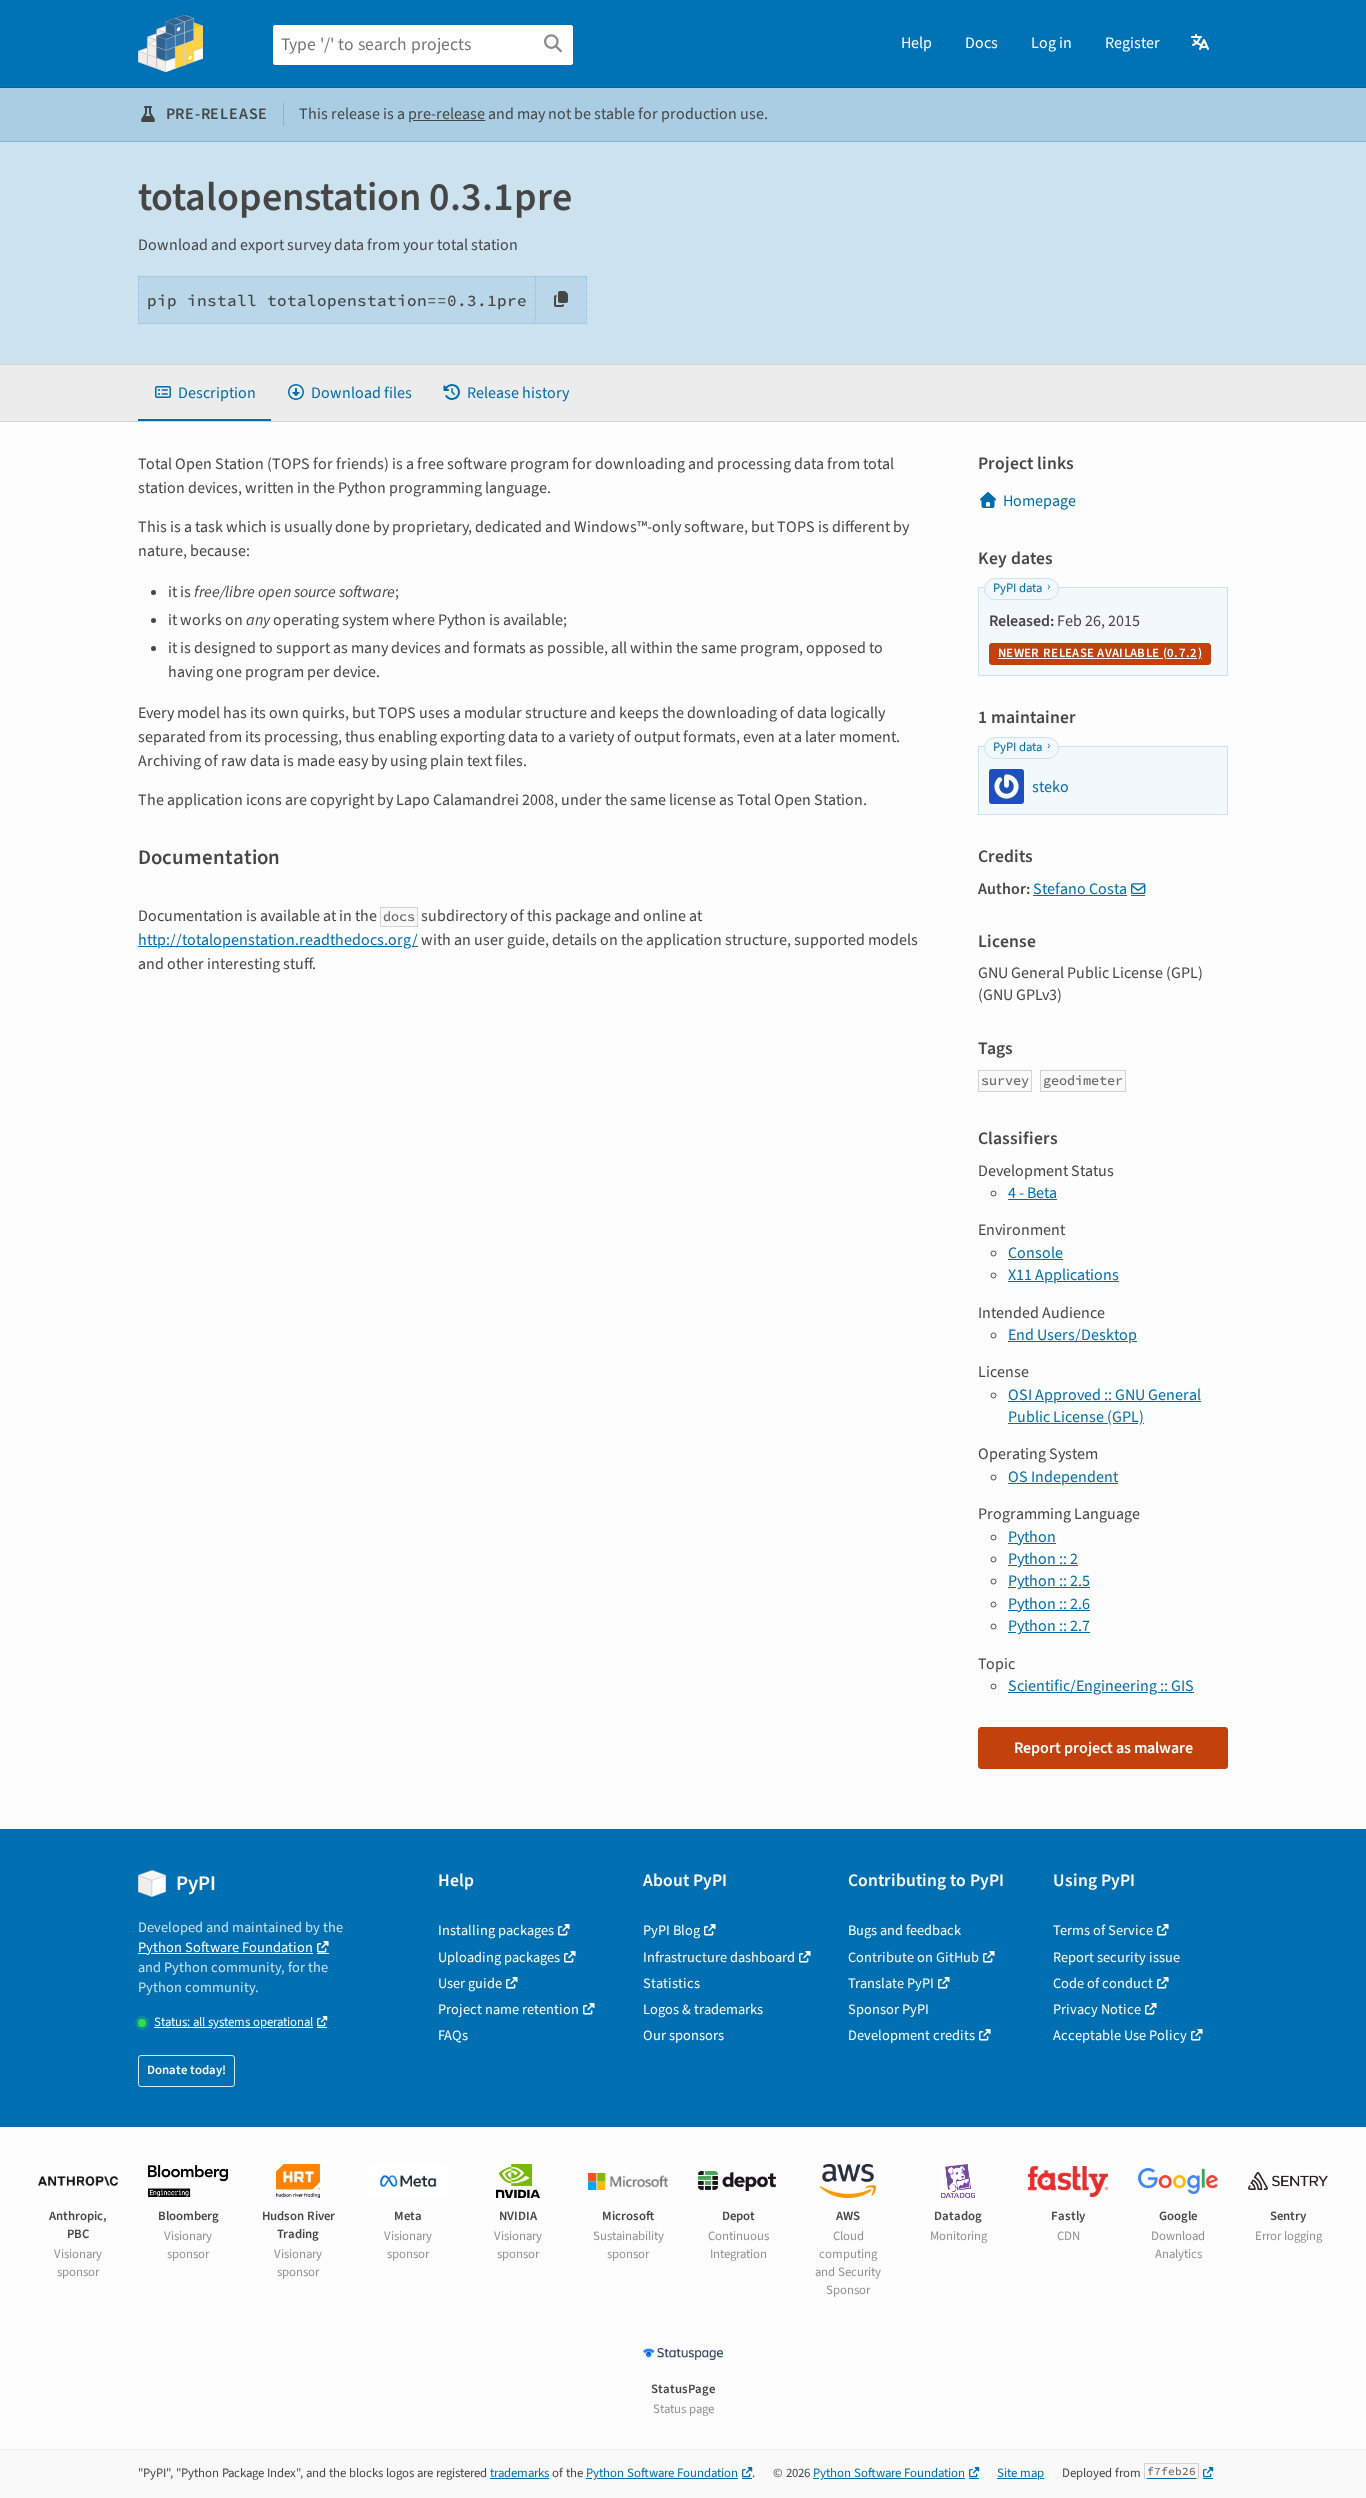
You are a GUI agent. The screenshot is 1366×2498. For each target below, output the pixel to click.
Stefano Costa (1080, 889)
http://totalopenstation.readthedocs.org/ (278, 940)
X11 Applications (1063, 1275)
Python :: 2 (1043, 1559)
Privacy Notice (1097, 2009)
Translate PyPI (891, 1983)
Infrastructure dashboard (719, 1957)
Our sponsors (683, 2035)
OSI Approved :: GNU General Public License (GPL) (1104, 1406)
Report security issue (1116, 1957)
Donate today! (186, 2070)
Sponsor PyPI (888, 2009)
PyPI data (1017, 588)
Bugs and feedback (904, 1930)
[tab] (204, 393)
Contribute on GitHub (913, 1957)
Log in (1051, 43)
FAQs (453, 2035)
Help (916, 43)
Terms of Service (1103, 1930)
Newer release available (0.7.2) (1100, 653)
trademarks (519, 2473)
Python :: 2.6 (1049, 1604)
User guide (470, 1983)
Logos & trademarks (703, 2009)
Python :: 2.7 (1049, 1626)
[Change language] (1201, 43)
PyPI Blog (671, 1930)
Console (1035, 1253)
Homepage (1039, 501)
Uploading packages (499, 1957)
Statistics (671, 1983)
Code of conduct (1103, 1983)
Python (1032, 1537)
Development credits (911, 2035)
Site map (1020, 2473)
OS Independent (1063, 1477)
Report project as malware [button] (1103, 1748)
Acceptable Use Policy (1120, 2035)
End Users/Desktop (1072, 1335)
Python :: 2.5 (1049, 1581)
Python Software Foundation (225, 1947)
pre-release (446, 114)
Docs (981, 43)
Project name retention (508, 2009)
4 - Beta (1032, 1193)
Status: (233, 2022)
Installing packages (496, 1930)
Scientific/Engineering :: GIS (1101, 1686)
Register (1132, 43)
